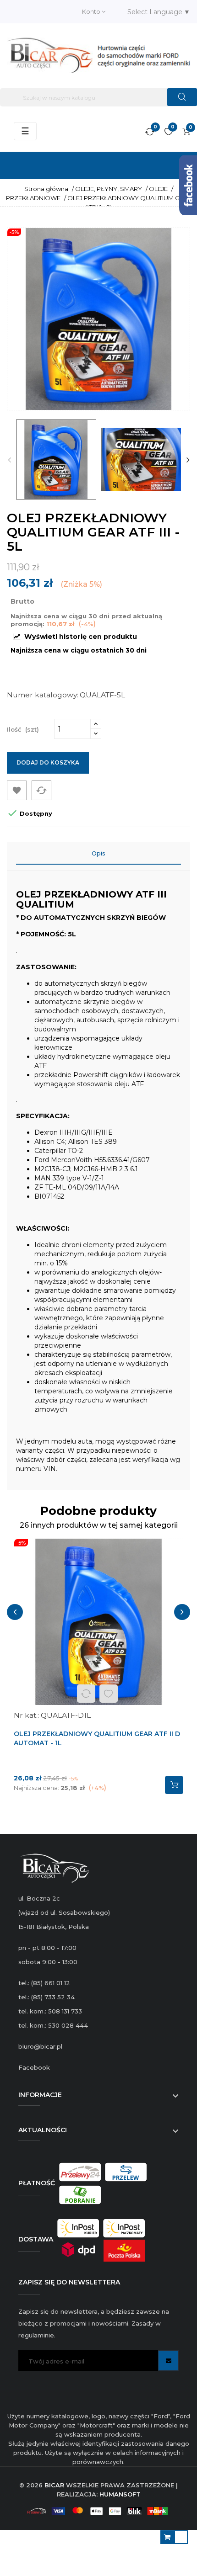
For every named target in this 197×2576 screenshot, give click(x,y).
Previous (9, 460)
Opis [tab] (98, 853)
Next (188, 460)
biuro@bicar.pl (40, 2046)
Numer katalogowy (42, 695)
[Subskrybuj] (168, 2361)
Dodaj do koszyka (48, 762)
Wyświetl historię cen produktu (80, 637)
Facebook (34, 2067)
